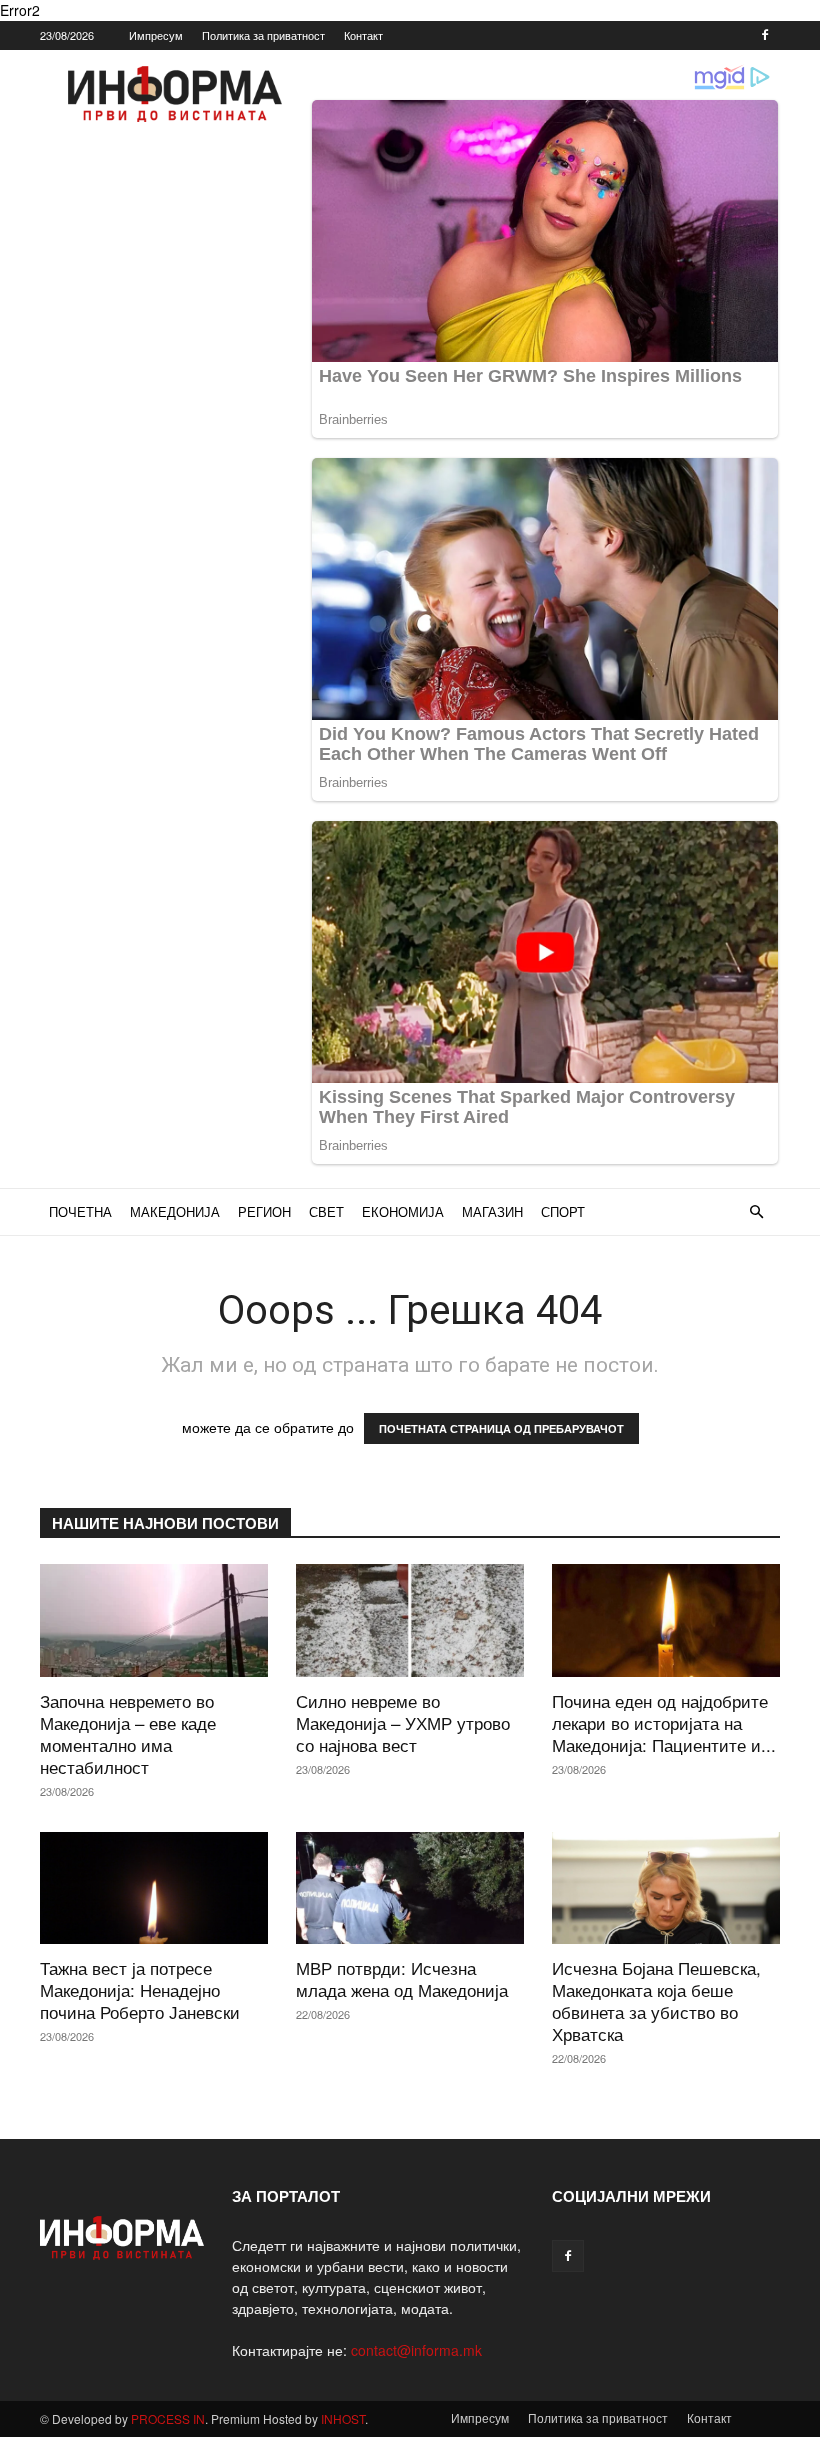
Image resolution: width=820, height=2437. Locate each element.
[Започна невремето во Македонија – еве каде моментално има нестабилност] (154, 1620)
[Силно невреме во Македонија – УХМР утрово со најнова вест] (410, 1620)
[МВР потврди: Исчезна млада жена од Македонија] (410, 1888)
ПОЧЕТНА (80, 1211)
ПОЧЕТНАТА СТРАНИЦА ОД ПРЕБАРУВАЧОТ (501, 1428)
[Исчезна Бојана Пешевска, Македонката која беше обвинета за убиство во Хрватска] (666, 1888)
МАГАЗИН (492, 1211)
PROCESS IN (168, 2418)
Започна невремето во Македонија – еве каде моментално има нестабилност (128, 1733)
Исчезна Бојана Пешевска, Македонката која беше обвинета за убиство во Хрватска (656, 2000)
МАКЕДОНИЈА (175, 1211)
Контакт (363, 35)
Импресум (156, 35)
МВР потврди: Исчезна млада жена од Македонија (402, 1978)
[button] (756, 1212)
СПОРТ (563, 1211)
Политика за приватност (263, 35)
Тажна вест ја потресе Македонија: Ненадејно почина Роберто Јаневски (140, 1989)
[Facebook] (765, 35)
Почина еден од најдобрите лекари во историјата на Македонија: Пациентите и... (664, 1722)
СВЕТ (326, 1211)
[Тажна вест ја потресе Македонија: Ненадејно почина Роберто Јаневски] (154, 1888)
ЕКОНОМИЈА (403, 1211)
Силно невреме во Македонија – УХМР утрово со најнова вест (403, 1722)
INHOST (343, 2418)
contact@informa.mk (416, 2350)
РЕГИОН (264, 1211)
